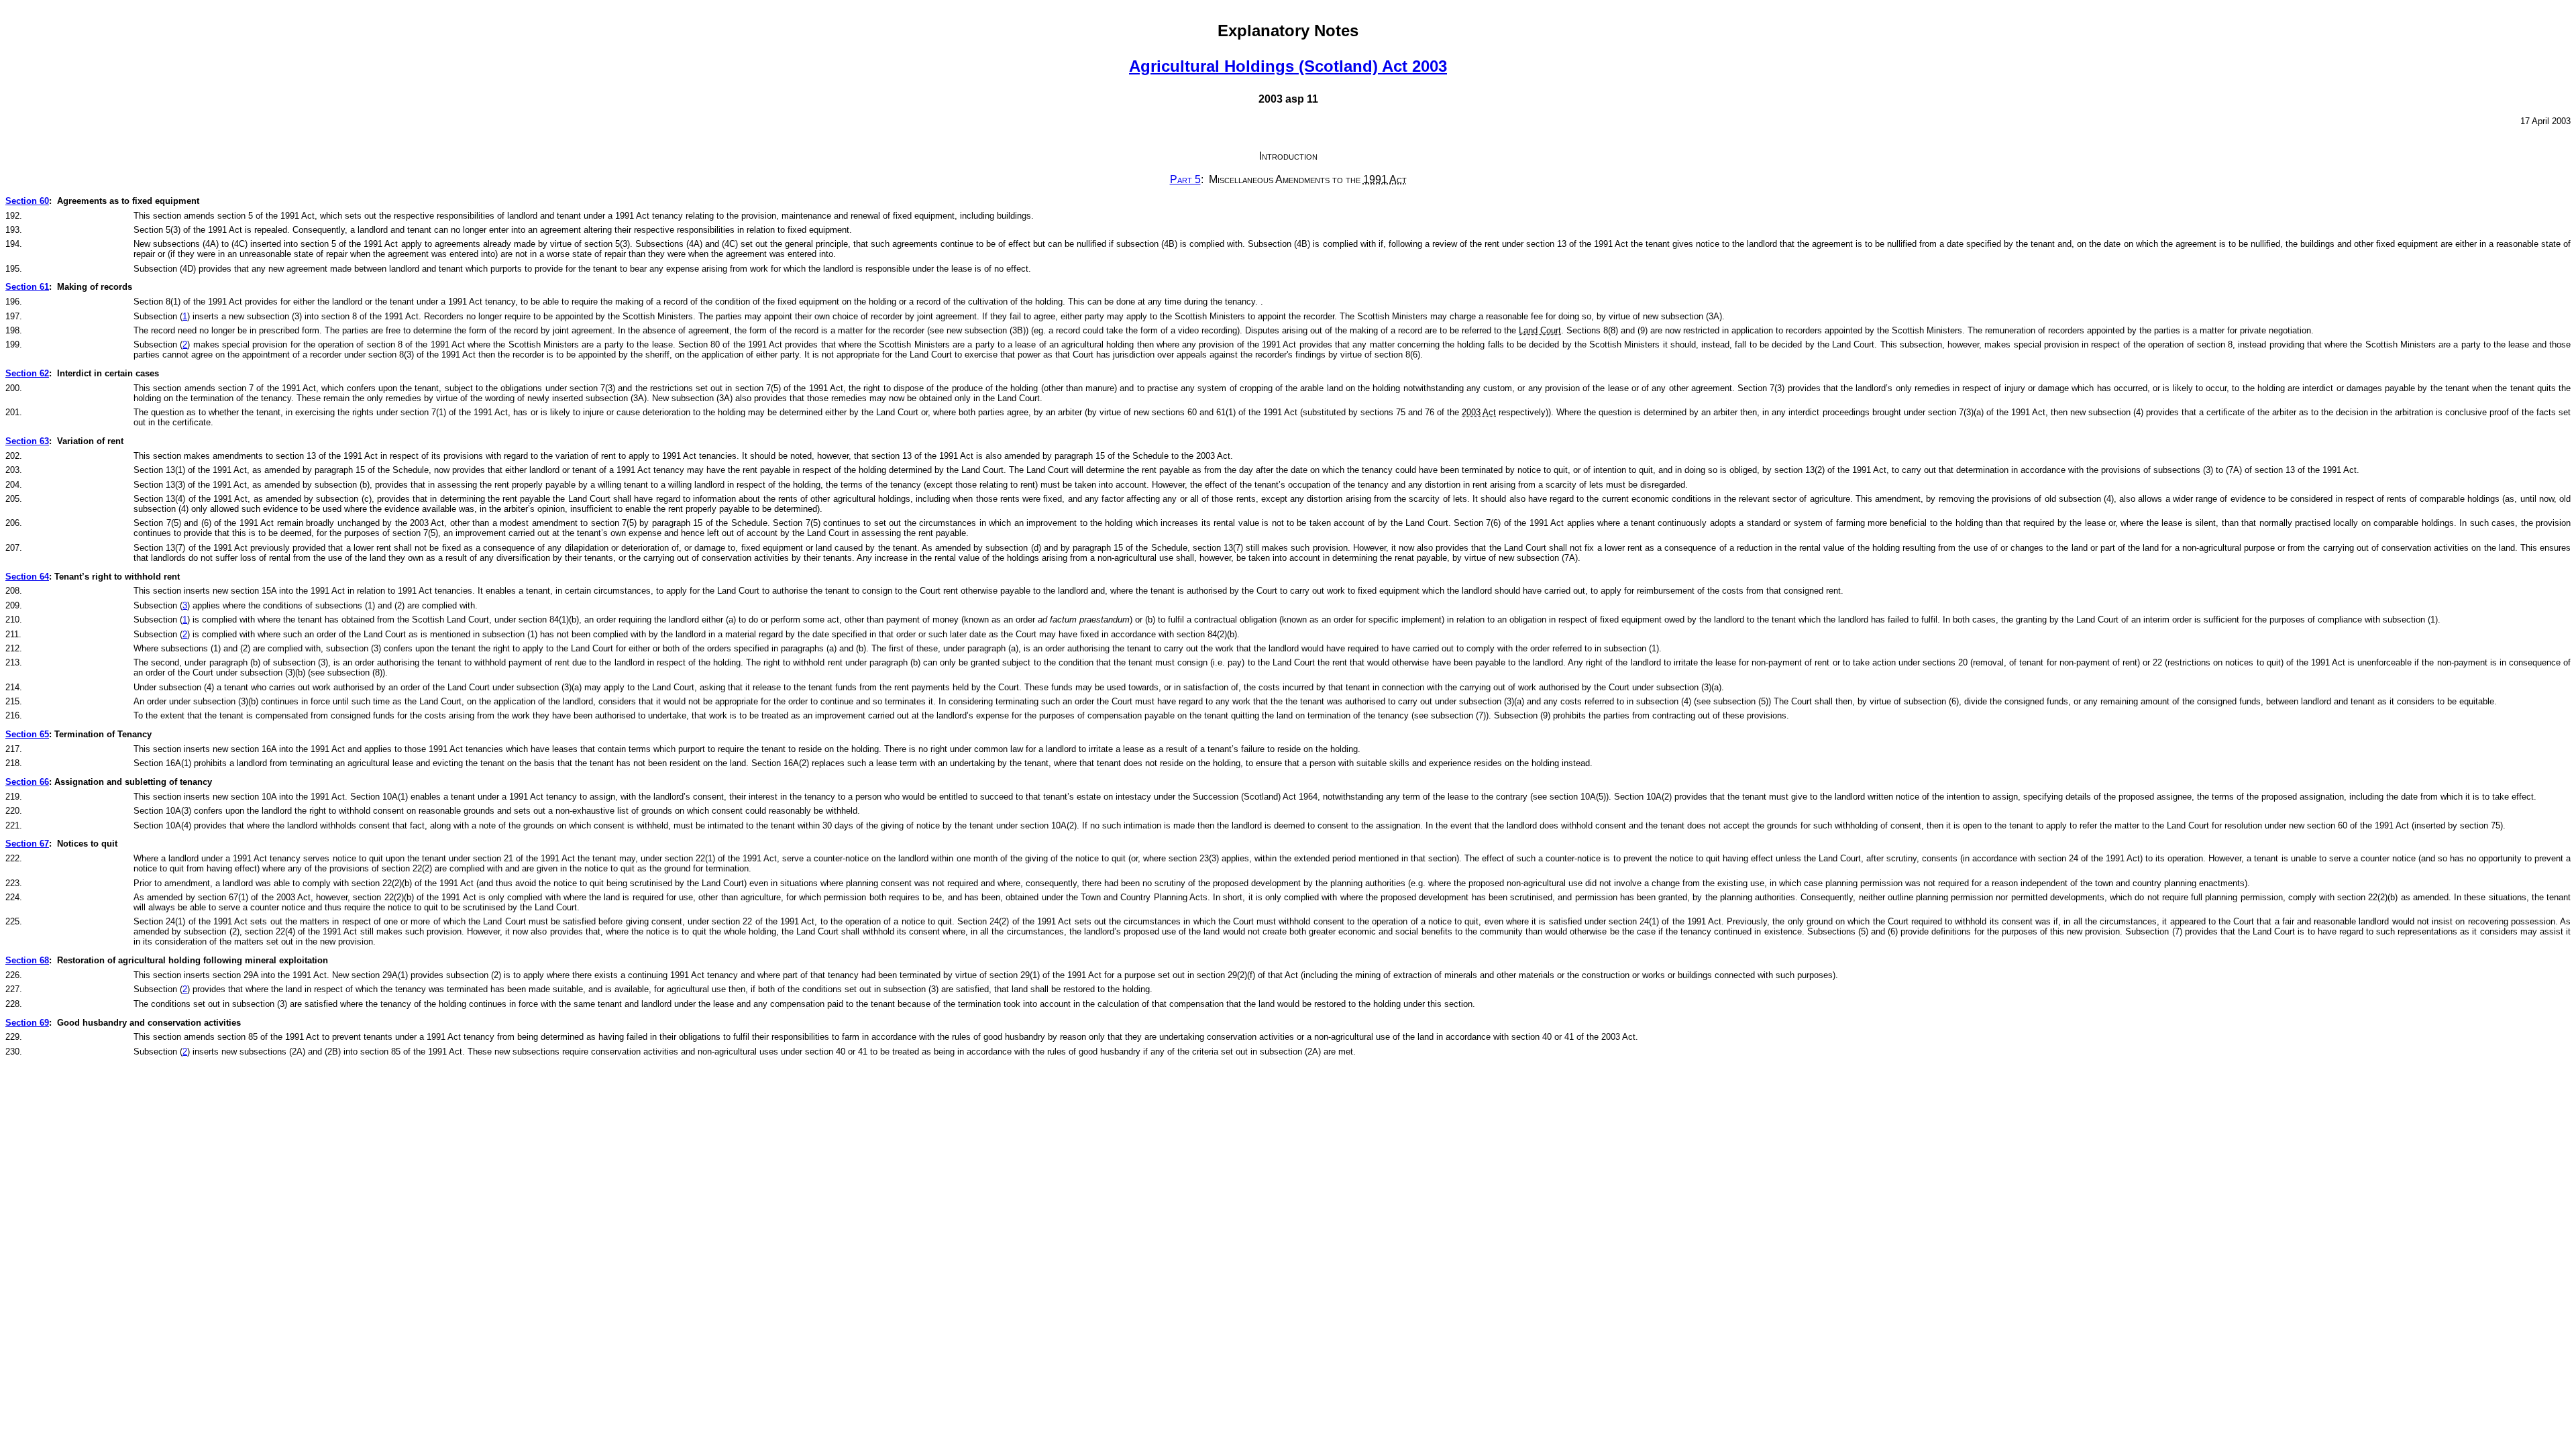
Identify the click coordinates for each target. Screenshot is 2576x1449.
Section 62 (27, 373)
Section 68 (27, 960)
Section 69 (27, 1023)
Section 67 (27, 844)
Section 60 (27, 201)
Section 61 (27, 287)
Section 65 (27, 734)
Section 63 (27, 441)
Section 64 (27, 577)
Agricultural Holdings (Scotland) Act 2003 (1288, 66)
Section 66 (27, 782)
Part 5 (1185, 179)
